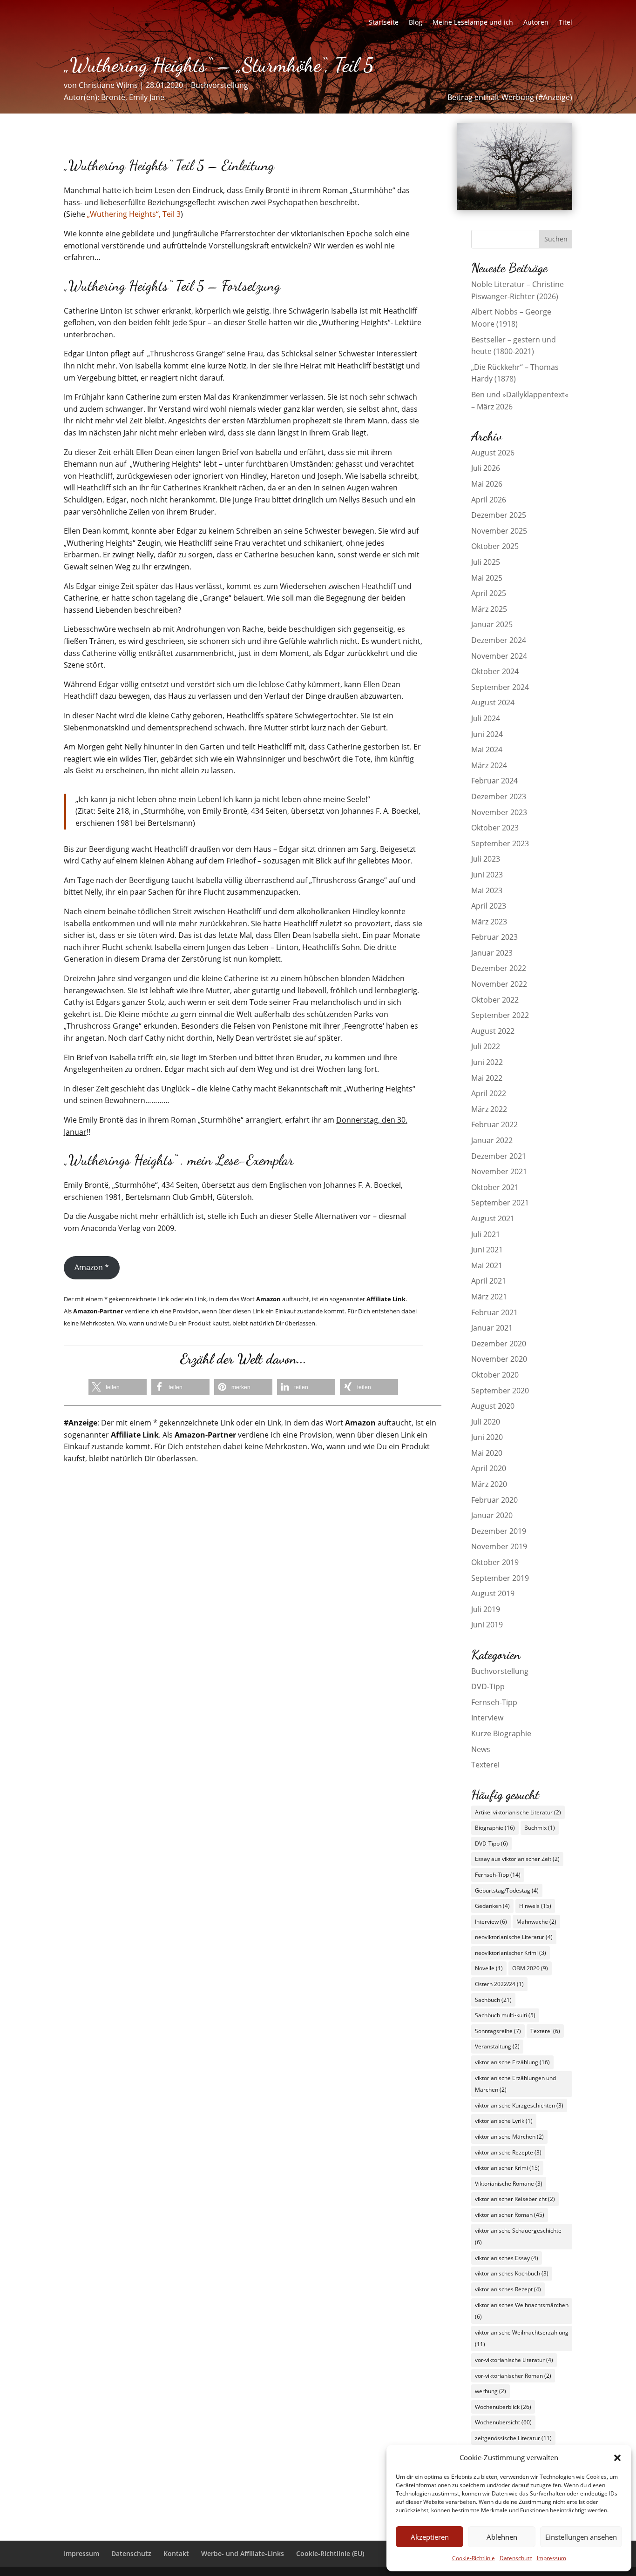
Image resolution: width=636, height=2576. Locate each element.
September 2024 (500, 687)
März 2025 (489, 609)
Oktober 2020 (495, 1375)
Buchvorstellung (220, 85)
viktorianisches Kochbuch (512, 2273)
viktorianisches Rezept (508, 2289)
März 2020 (489, 1484)
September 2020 (500, 1391)
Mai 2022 (487, 1078)
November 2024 (499, 656)
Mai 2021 (487, 1265)
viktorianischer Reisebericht (515, 2199)
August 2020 (493, 1406)
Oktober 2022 (495, 1000)
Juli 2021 (486, 1234)
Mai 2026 (487, 484)
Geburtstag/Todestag (507, 1890)
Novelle (489, 1968)
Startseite (384, 23)
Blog (416, 23)
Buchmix (540, 1828)
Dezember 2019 (499, 1531)
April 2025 (489, 593)
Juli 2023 (486, 859)
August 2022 (493, 1031)
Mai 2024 (487, 749)
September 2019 (500, 1578)
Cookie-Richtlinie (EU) (330, 2553)
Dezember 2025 (499, 515)
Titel (565, 23)
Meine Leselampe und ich (473, 23)
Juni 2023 (487, 875)
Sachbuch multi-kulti (505, 2015)
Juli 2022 (486, 1046)
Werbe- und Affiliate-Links (243, 2553)
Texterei (485, 1765)
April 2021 (489, 1281)
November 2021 (499, 1171)
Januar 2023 (492, 953)
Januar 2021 (492, 1328)
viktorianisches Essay (507, 2258)
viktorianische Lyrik (504, 2121)
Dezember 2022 (499, 968)
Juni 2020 (487, 1437)
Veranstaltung (497, 2046)
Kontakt (176, 2553)
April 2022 (489, 1093)
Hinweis (535, 1906)
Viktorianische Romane (509, 2184)
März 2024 (489, 765)
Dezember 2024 (499, 640)
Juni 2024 (487, 734)
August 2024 (493, 703)
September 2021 (500, 1203)
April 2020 (489, 1468)
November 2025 (499, 531)
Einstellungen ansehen (581, 2537)
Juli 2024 (486, 718)
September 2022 (500, 1015)
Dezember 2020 (499, 1344)
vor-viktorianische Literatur (514, 2360)
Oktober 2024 (495, 671)
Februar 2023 (494, 937)
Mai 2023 (487, 890)
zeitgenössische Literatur (513, 2438)
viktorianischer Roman (510, 2215)
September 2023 (500, 843)
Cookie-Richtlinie (474, 2558)
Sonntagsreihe (498, 2031)
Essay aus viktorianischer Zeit (517, 1859)
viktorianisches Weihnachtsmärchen (522, 2311)
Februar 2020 (494, 1500)
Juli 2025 (486, 562)
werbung (491, 2391)
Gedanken (492, 1906)
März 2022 (489, 1109)
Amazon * (92, 1267)
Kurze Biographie (501, 1733)
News (481, 1749)
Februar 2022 (494, 1124)
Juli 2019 (486, 1609)
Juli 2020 (486, 1422)
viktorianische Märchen (509, 2137)
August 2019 (493, 1593)
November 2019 (499, 1546)
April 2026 (489, 500)
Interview (487, 1718)
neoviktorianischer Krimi (511, 1953)
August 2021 (493, 1218)
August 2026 (493, 453)
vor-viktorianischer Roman (513, 2376)
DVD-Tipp (488, 1686)
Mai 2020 (487, 1453)
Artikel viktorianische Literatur (518, 1812)
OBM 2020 (530, 1968)
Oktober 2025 (495, 546)
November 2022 (499, 984)
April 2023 (489, 906)
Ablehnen (502, 2537)
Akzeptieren (430, 2537)
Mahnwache (536, 1922)
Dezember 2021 (499, 1156)
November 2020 (499, 1359)
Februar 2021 (494, 1312)
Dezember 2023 (499, 796)
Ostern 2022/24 (499, 1984)
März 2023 (489, 922)
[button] (617, 2458)
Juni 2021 (487, 1250)
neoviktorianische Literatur (514, 1937)
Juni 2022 (487, 1062)
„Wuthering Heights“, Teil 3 (134, 214)
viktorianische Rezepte (508, 2152)
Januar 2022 (492, 1140)
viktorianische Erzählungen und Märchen (515, 2084)
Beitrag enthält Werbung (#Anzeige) (510, 97)
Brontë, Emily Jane (133, 97)
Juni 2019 (487, 1625)
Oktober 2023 (495, 828)
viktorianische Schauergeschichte (518, 2237)
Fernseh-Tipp (494, 1702)
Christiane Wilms (108, 85)
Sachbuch (493, 2000)
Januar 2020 (492, 1515)
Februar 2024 (494, 781)
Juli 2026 (486, 468)
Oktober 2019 (495, 1562)
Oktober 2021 (495, 1187)
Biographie (495, 1828)
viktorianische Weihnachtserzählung (522, 2338)
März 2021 (489, 1297)
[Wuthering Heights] (515, 207)
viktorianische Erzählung (512, 2062)
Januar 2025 (492, 624)
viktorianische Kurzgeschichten (519, 2105)
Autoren (536, 23)
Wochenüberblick (503, 2407)
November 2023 (499, 812)
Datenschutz (516, 2558)
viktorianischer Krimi (507, 2168)
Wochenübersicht (503, 2422)
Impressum (551, 2558)
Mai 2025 (487, 578)
